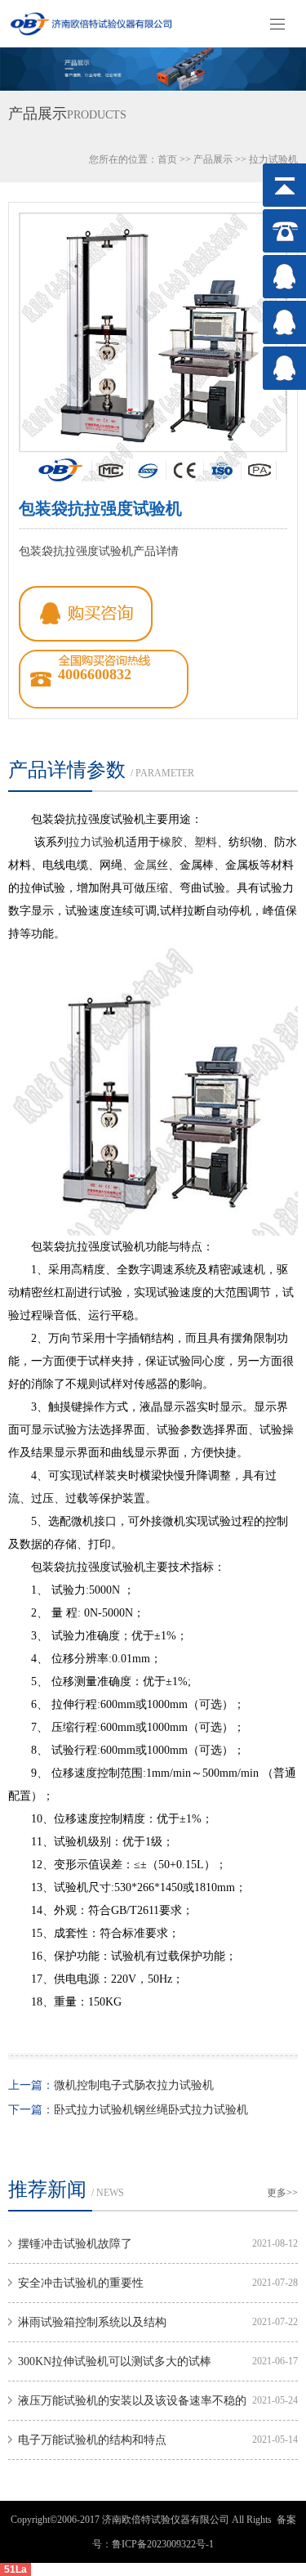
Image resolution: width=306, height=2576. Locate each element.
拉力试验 (91, 842)
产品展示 (213, 159)
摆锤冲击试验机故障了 (75, 2244)
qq (86, 614)
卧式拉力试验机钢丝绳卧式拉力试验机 (151, 2110)
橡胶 (171, 842)
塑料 (206, 842)
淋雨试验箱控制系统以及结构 (92, 2322)
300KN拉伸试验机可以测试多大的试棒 (115, 2361)
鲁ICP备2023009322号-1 (163, 2544)
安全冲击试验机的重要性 (81, 2283)
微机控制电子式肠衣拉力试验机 (134, 2085)
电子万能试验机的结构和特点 (92, 2440)
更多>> (282, 2193)
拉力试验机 (273, 159)
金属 (145, 865)
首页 (167, 159)
